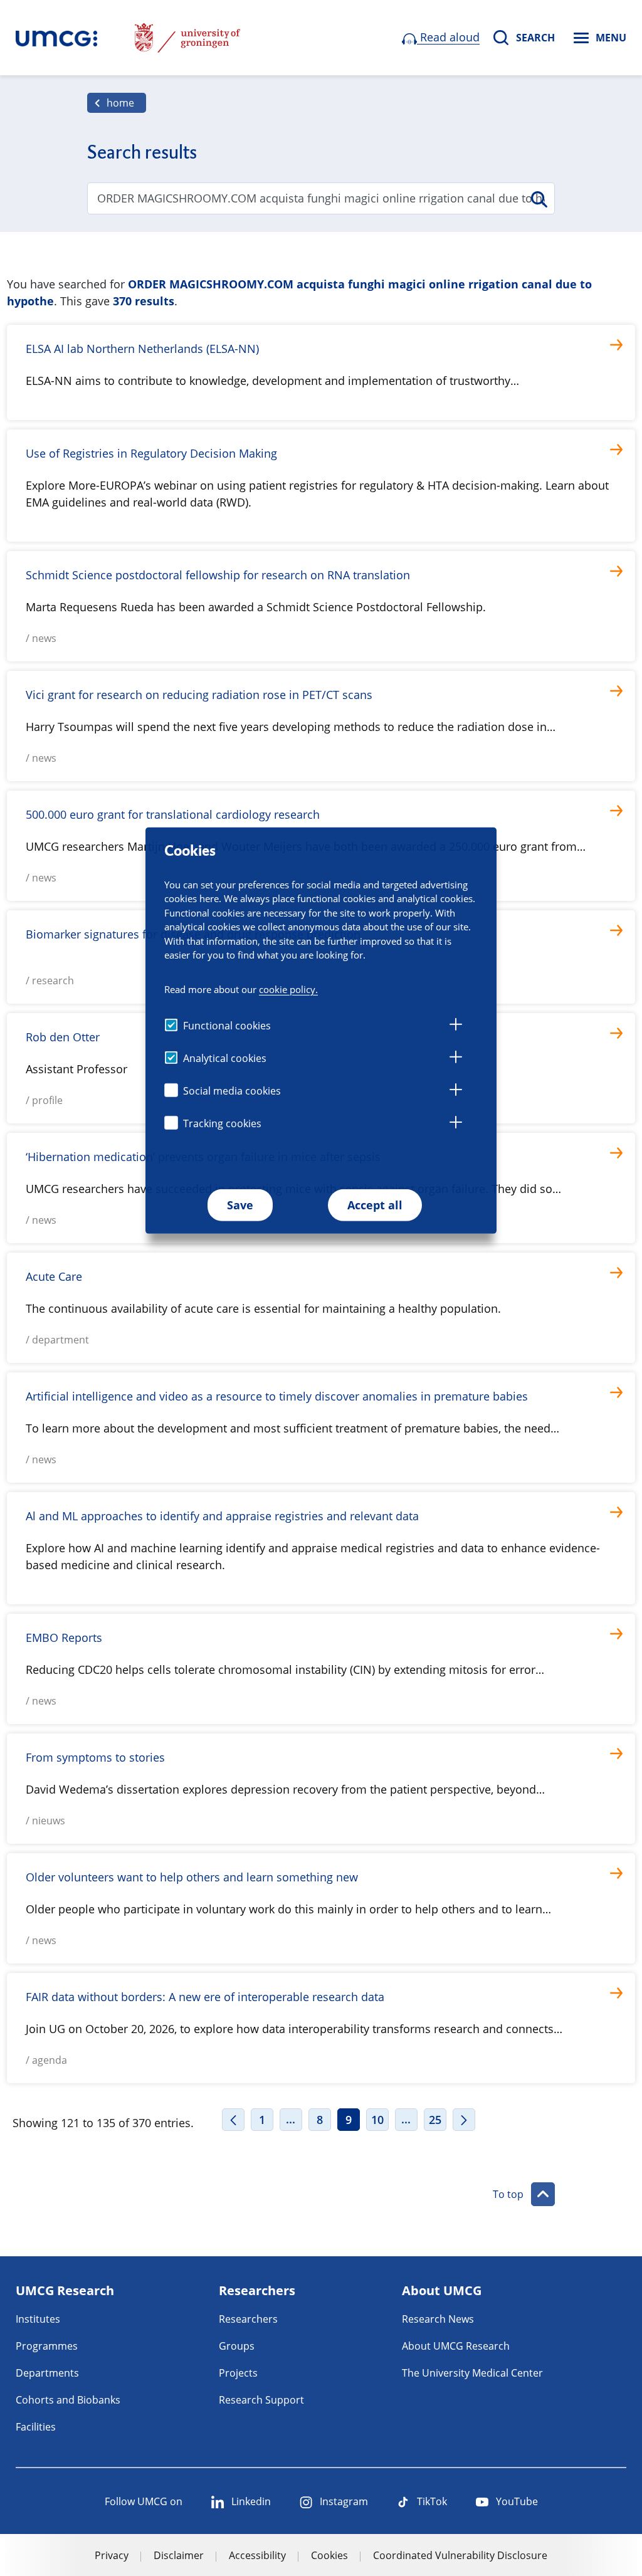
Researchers (248, 2319)
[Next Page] (464, 2120)
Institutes (38, 2319)
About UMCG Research (456, 2346)
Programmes (47, 2346)
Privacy (112, 2555)
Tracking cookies (222, 1123)
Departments (47, 2373)
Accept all (375, 1205)
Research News (438, 2319)
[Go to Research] (56, 38)
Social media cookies (232, 1091)
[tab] (456, 1026)
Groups (237, 2346)
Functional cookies (227, 1026)
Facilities (36, 2427)
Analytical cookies (225, 1058)
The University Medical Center (472, 2373)
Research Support (261, 2400)
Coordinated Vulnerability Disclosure (460, 2555)
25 (435, 2120)
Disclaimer (179, 2555)
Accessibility (257, 2555)
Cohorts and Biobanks (68, 2400)
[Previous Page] (233, 2120)
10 (377, 2120)
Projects (238, 2373)
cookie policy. (288, 989)
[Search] (538, 199)
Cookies (329, 2555)
